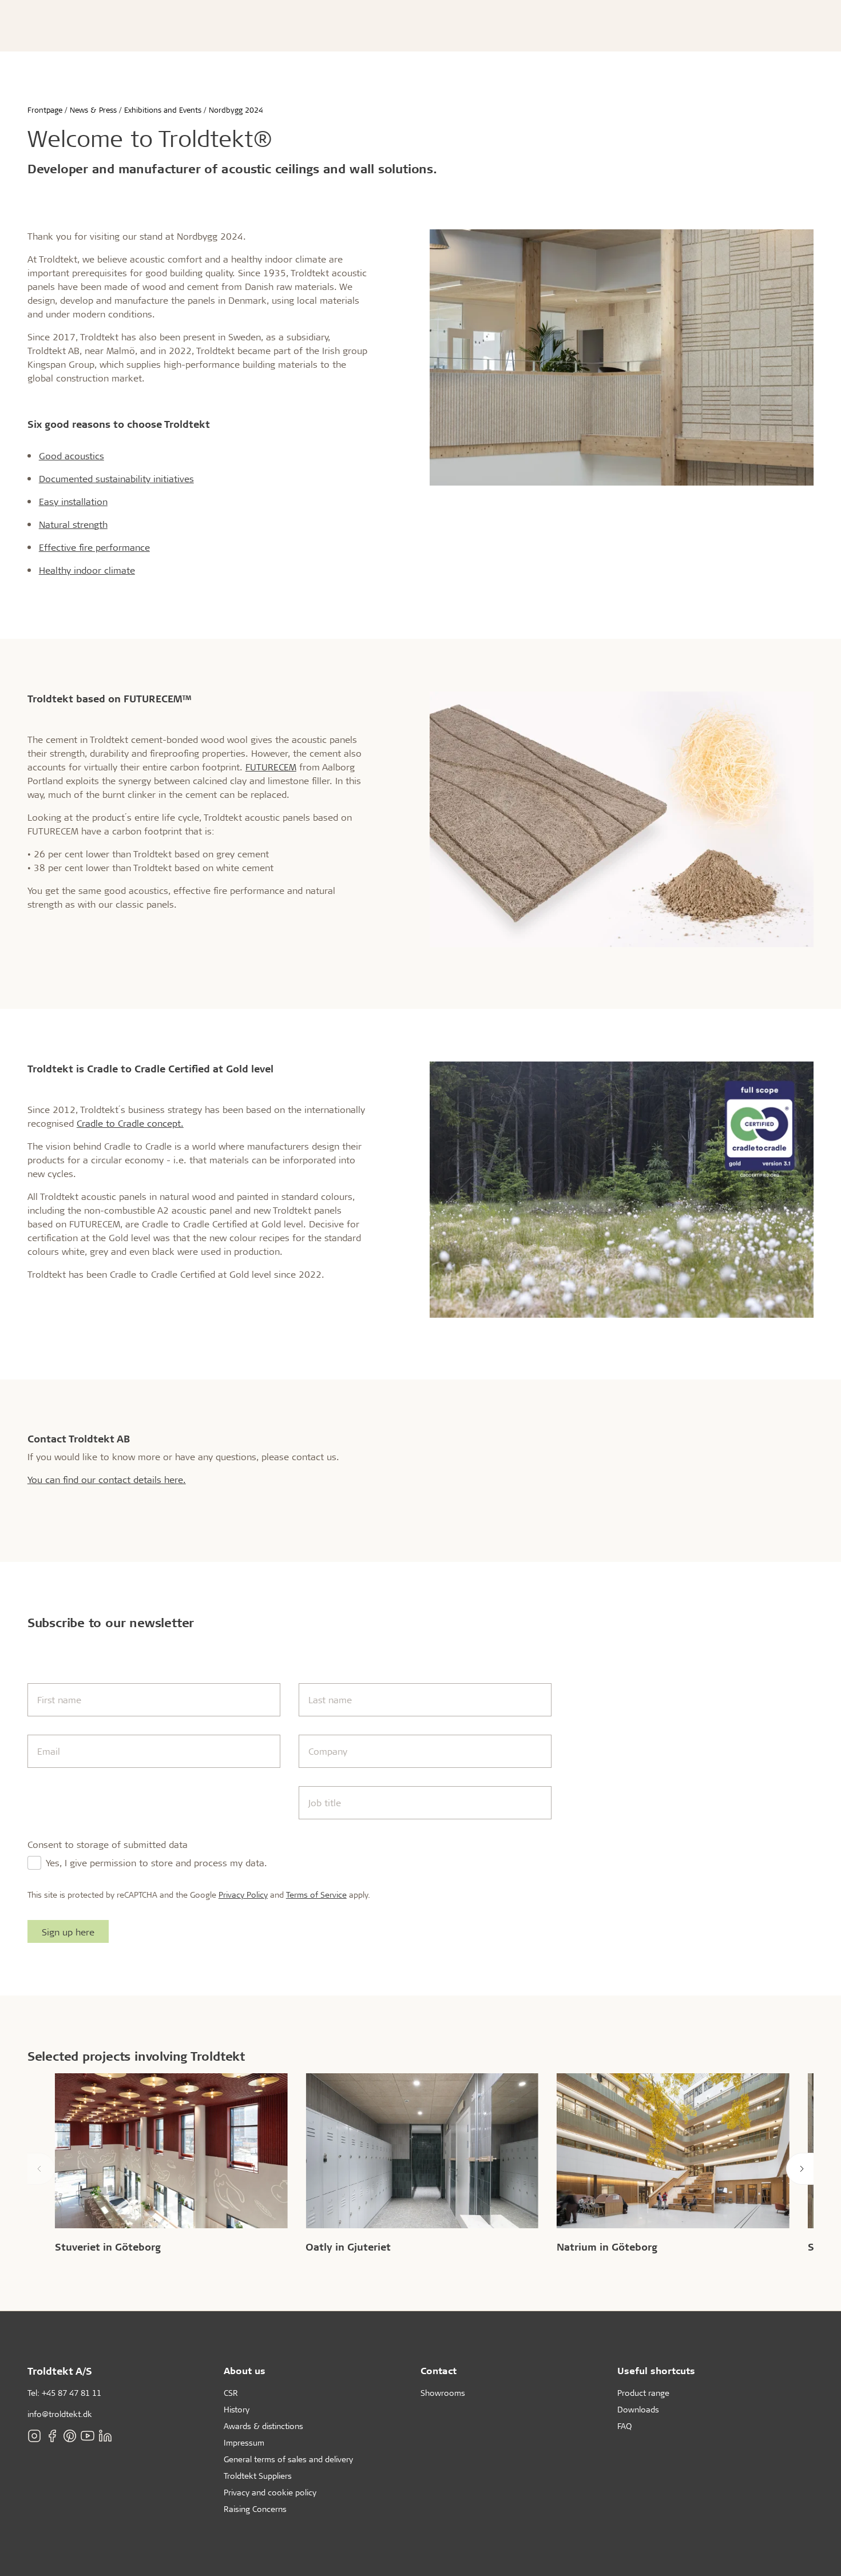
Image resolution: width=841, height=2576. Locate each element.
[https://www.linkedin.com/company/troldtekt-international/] (105, 2436)
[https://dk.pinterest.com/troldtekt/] (70, 2436)
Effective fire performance (94, 547)
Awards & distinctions (263, 2426)
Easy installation (73, 501)
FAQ (624, 2426)
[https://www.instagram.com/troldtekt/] (34, 2436)
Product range (643, 2393)
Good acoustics (72, 456)
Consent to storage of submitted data (108, 1844)
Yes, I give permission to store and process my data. (156, 1863)
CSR (231, 2393)
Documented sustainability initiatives (116, 478)
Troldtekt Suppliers (258, 2476)
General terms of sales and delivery (288, 2459)
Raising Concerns (255, 2509)
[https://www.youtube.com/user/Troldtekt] (88, 2436)
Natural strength (73, 524)
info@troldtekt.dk (60, 2414)
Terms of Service (316, 1895)
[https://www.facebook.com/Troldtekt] (52, 2436)
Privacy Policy (243, 1895)
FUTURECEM (271, 767)
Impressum (244, 2442)
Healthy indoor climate (87, 570)
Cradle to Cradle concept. (130, 1123)
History (237, 2409)
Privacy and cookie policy (270, 2492)
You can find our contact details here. (107, 1479)
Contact (439, 2370)
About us (245, 2370)
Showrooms (443, 2393)
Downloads (638, 2409)
